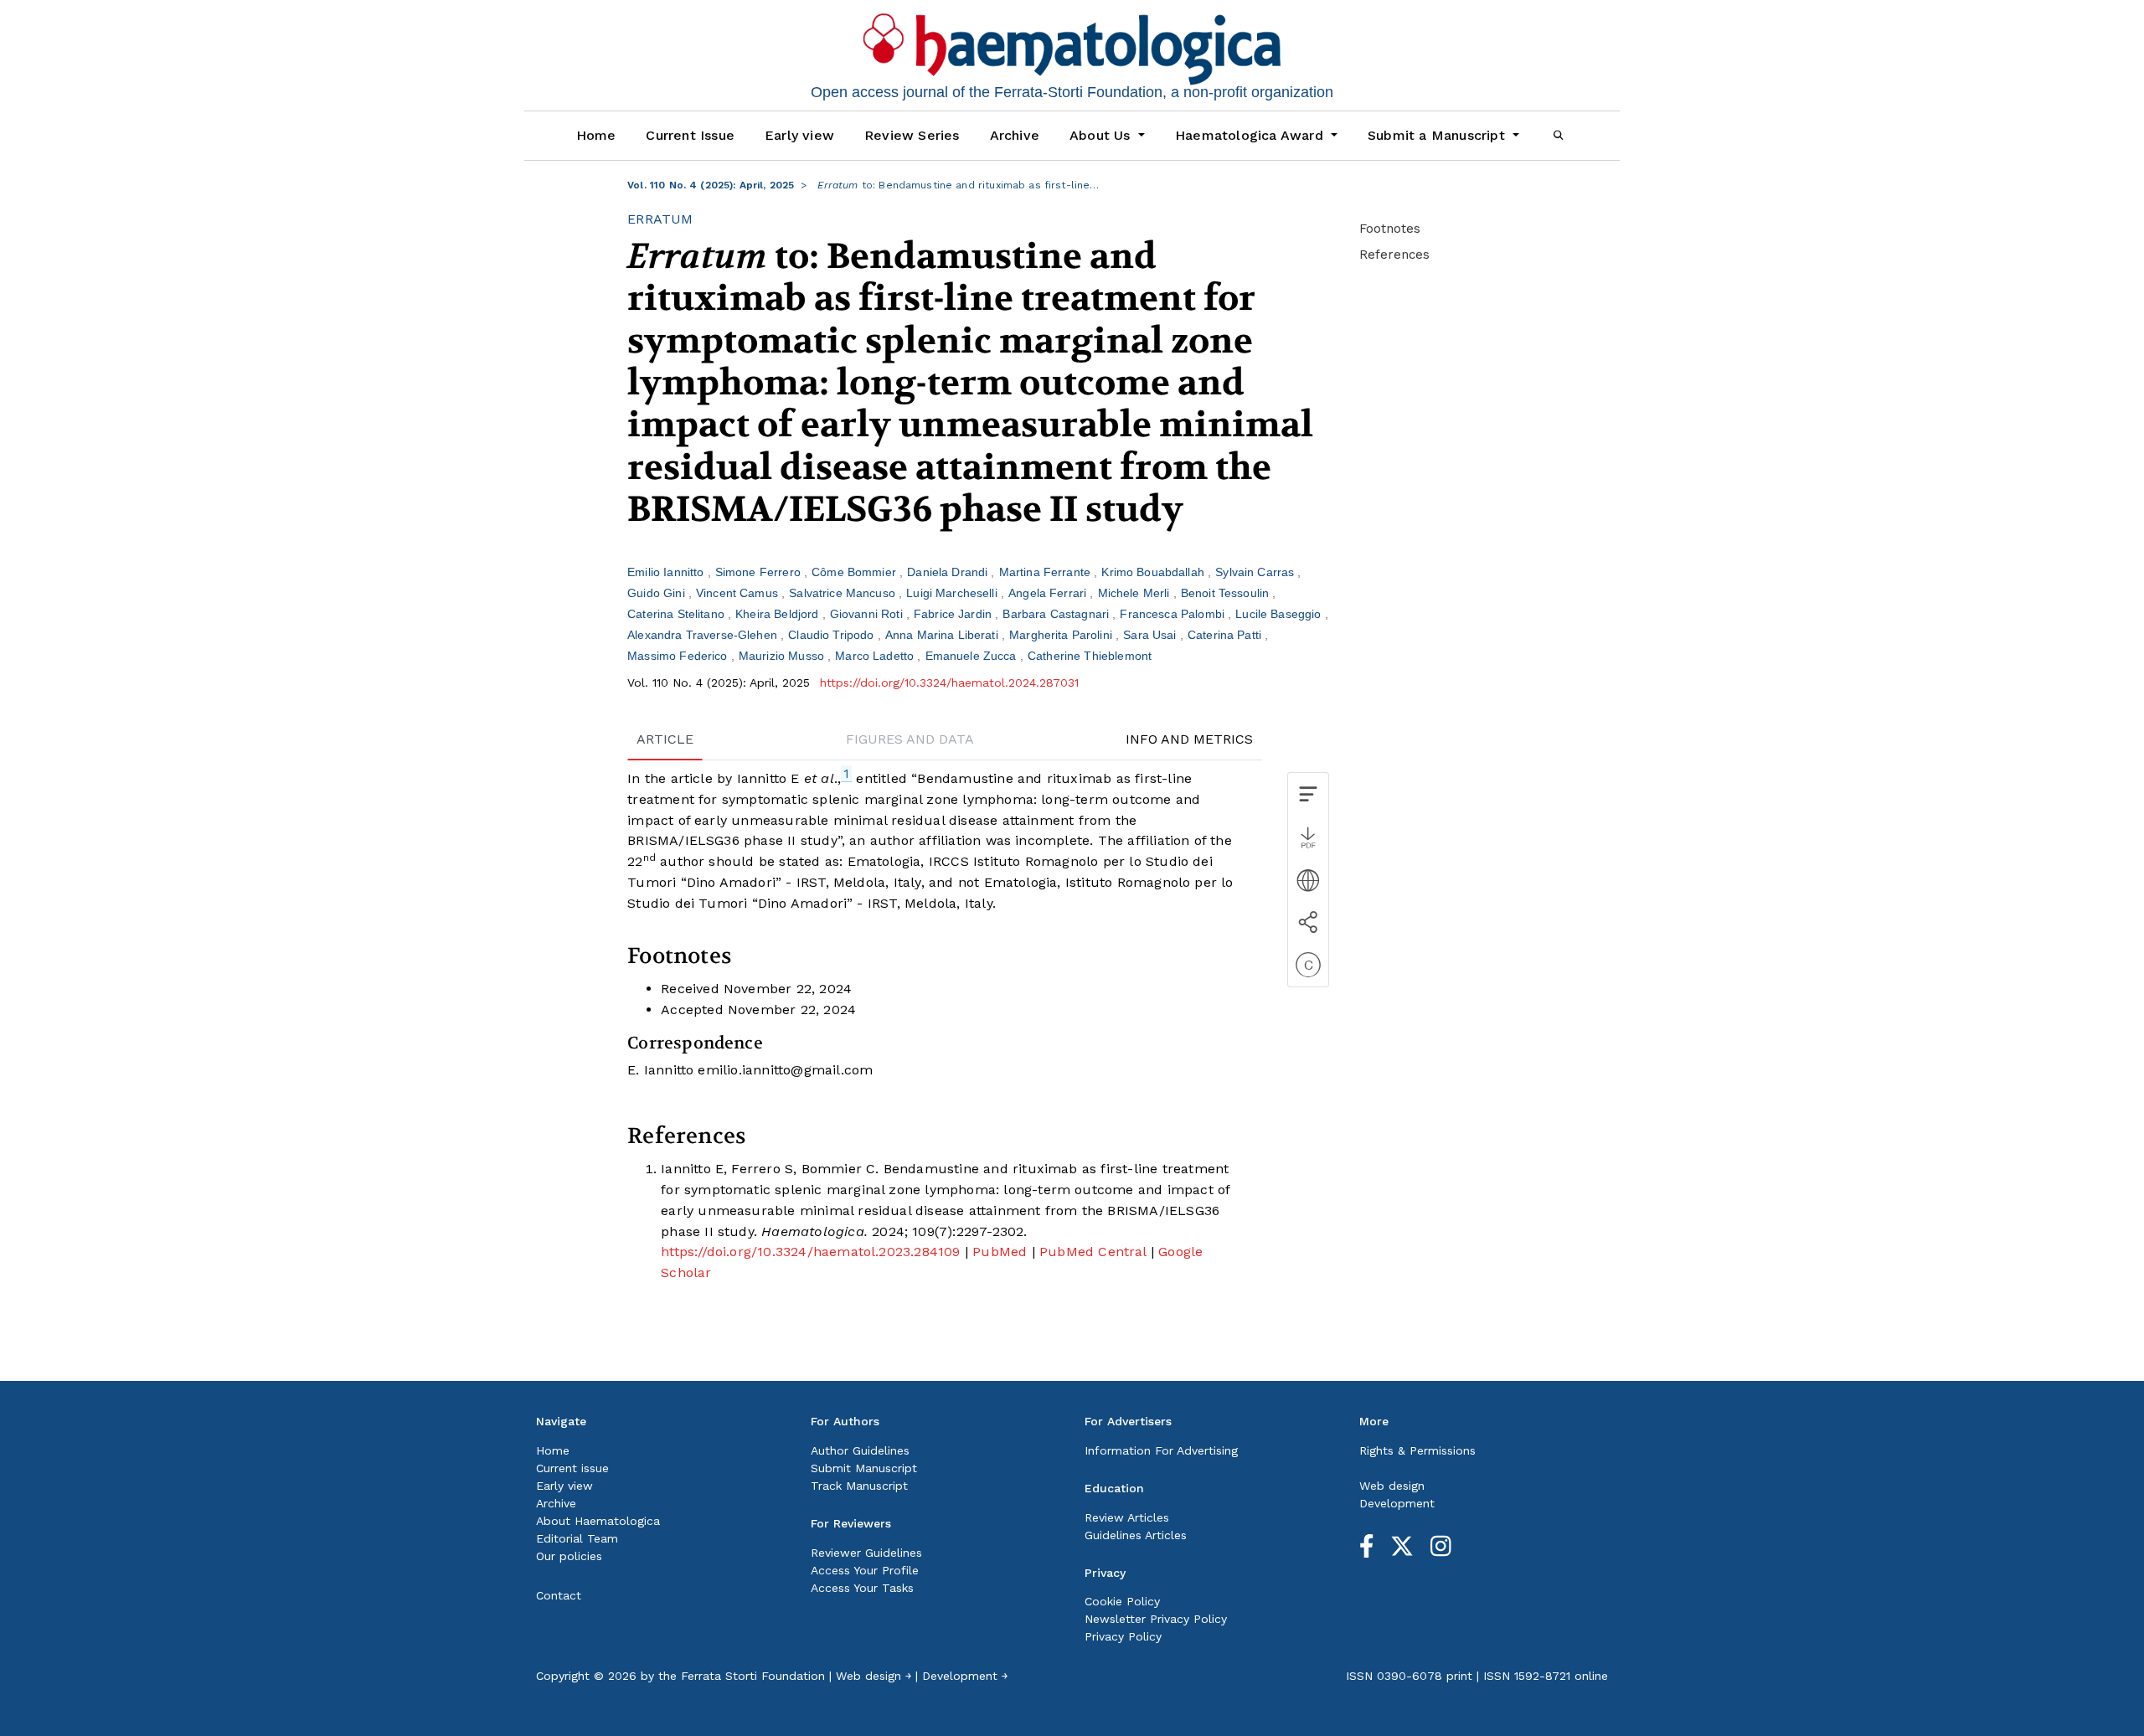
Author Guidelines (860, 1450)
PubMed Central (1093, 1252)
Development (1397, 1503)
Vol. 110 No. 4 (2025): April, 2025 (711, 185)
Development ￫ (965, 1676)
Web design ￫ (874, 1676)
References (1394, 255)
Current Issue (690, 135)
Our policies (569, 1556)
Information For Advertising (1161, 1450)
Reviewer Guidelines (866, 1553)
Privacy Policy (1123, 1636)
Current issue (572, 1468)
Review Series (912, 135)
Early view (799, 135)
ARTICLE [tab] (665, 739)
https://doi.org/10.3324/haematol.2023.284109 (810, 1252)
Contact (559, 1595)
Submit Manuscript (864, 1468)
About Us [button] (1102, 135)
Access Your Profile (865, 1570)
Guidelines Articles (1136, 1535)
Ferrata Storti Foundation (753, 1676)
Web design (1392, 1486)
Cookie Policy (1122, 1601)
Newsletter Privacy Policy (1156, 1619)
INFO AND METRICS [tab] (1189, 739)
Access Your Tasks (862, 1588)
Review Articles (1127, 1517)
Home (596, 135)
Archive (1015, 135)
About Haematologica (598, 1521)
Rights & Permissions (1417, 1450)
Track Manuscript (859, 1486)
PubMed (1000, 1252)
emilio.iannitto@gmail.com (785, 1070)
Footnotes (1390, 229)
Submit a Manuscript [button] (1438, 135)
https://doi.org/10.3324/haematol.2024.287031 (949, 683)
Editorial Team (577, 1538)
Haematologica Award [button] (1251, 135)
